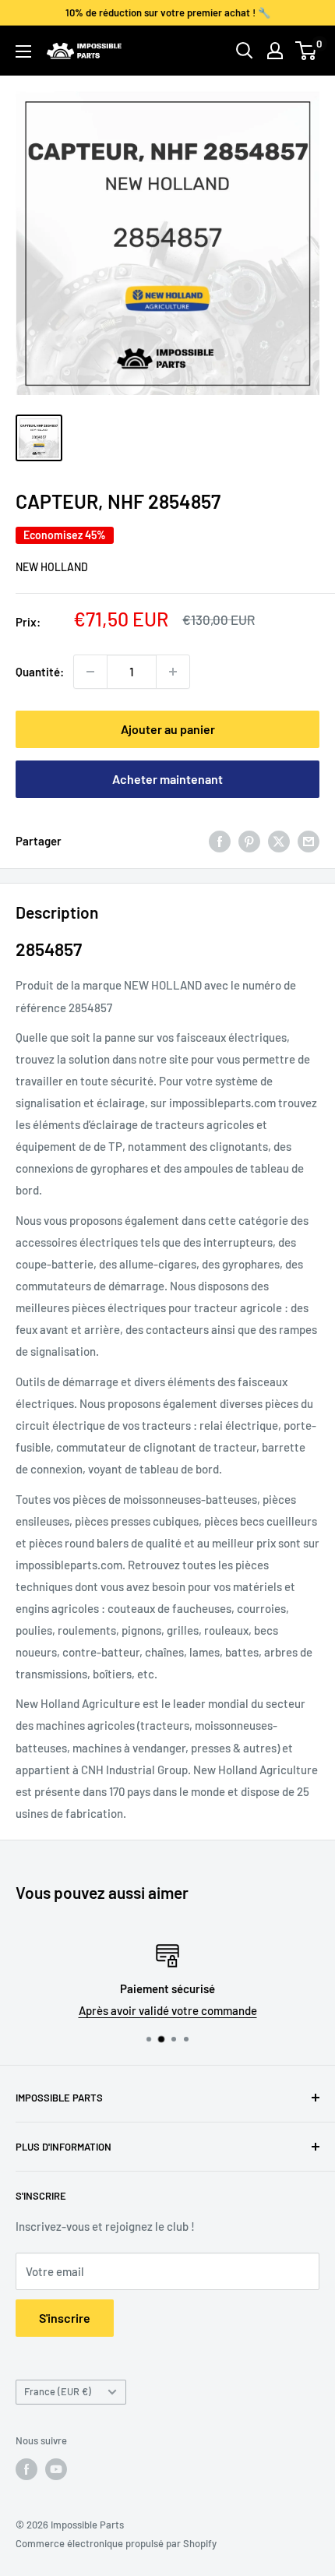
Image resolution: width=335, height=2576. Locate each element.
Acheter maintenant (167, 779)
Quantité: (40, 672)
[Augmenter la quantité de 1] (173, 672)
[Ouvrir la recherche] (245, 51)
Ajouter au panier (168, 729)
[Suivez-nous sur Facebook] (26, 2469)
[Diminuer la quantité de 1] (90, 672)
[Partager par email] (309, 841)
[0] (307, 51)
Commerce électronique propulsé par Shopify (116, 2543)
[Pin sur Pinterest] (249, 841)
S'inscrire (65, 2318)
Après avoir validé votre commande (168, 2010)
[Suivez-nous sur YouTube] (56, 2469)
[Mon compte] (275, 51)
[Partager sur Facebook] (220, 841)
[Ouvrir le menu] (23, 51)
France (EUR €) (58, 2391)
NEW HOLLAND (52, 567)
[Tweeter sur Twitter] (279, 841)
